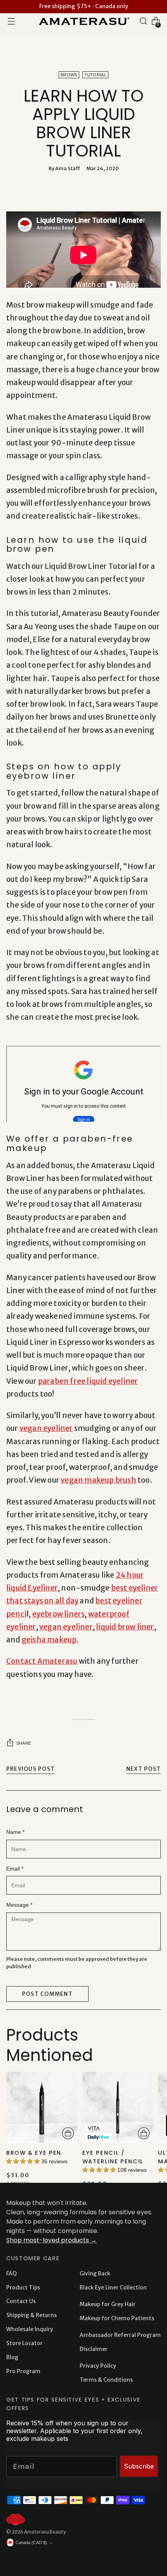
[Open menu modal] (11, 21)
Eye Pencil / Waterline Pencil (113, 2157)
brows (69, 75)
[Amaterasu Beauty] (83, 21)
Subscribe (139, 2466)
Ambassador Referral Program (120, 2335)
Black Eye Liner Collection (113, 2287)
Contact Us (21, 2301)
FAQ (11, 2273)
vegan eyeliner (46, 1428)
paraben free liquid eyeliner (88, 1381)
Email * (15, 1869)
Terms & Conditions (106, 2380)
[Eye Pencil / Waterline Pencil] (118, 2107)
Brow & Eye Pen (34, 2153)
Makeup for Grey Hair (108, 2304)
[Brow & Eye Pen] (42, 2107)
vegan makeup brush (98, 1480)
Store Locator (24, 2343)
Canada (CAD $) (31, 2543)
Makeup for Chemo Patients (117, 2318)
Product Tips (23, 2287)
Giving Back (95, 2273)
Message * (19, 1905)
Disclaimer (94, 2349)
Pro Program (23, 2371)
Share (24, 1743)
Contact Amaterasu (42, 1661)
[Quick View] (68, 2133)
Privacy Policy (98, 2366)
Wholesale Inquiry (30, 2329)
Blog (12, 2357)
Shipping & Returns (31, 2315)
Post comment (47, 1994)
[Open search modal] (143, 21)
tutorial (95, 75)
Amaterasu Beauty (45, 2532)
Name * (15, 1832)
